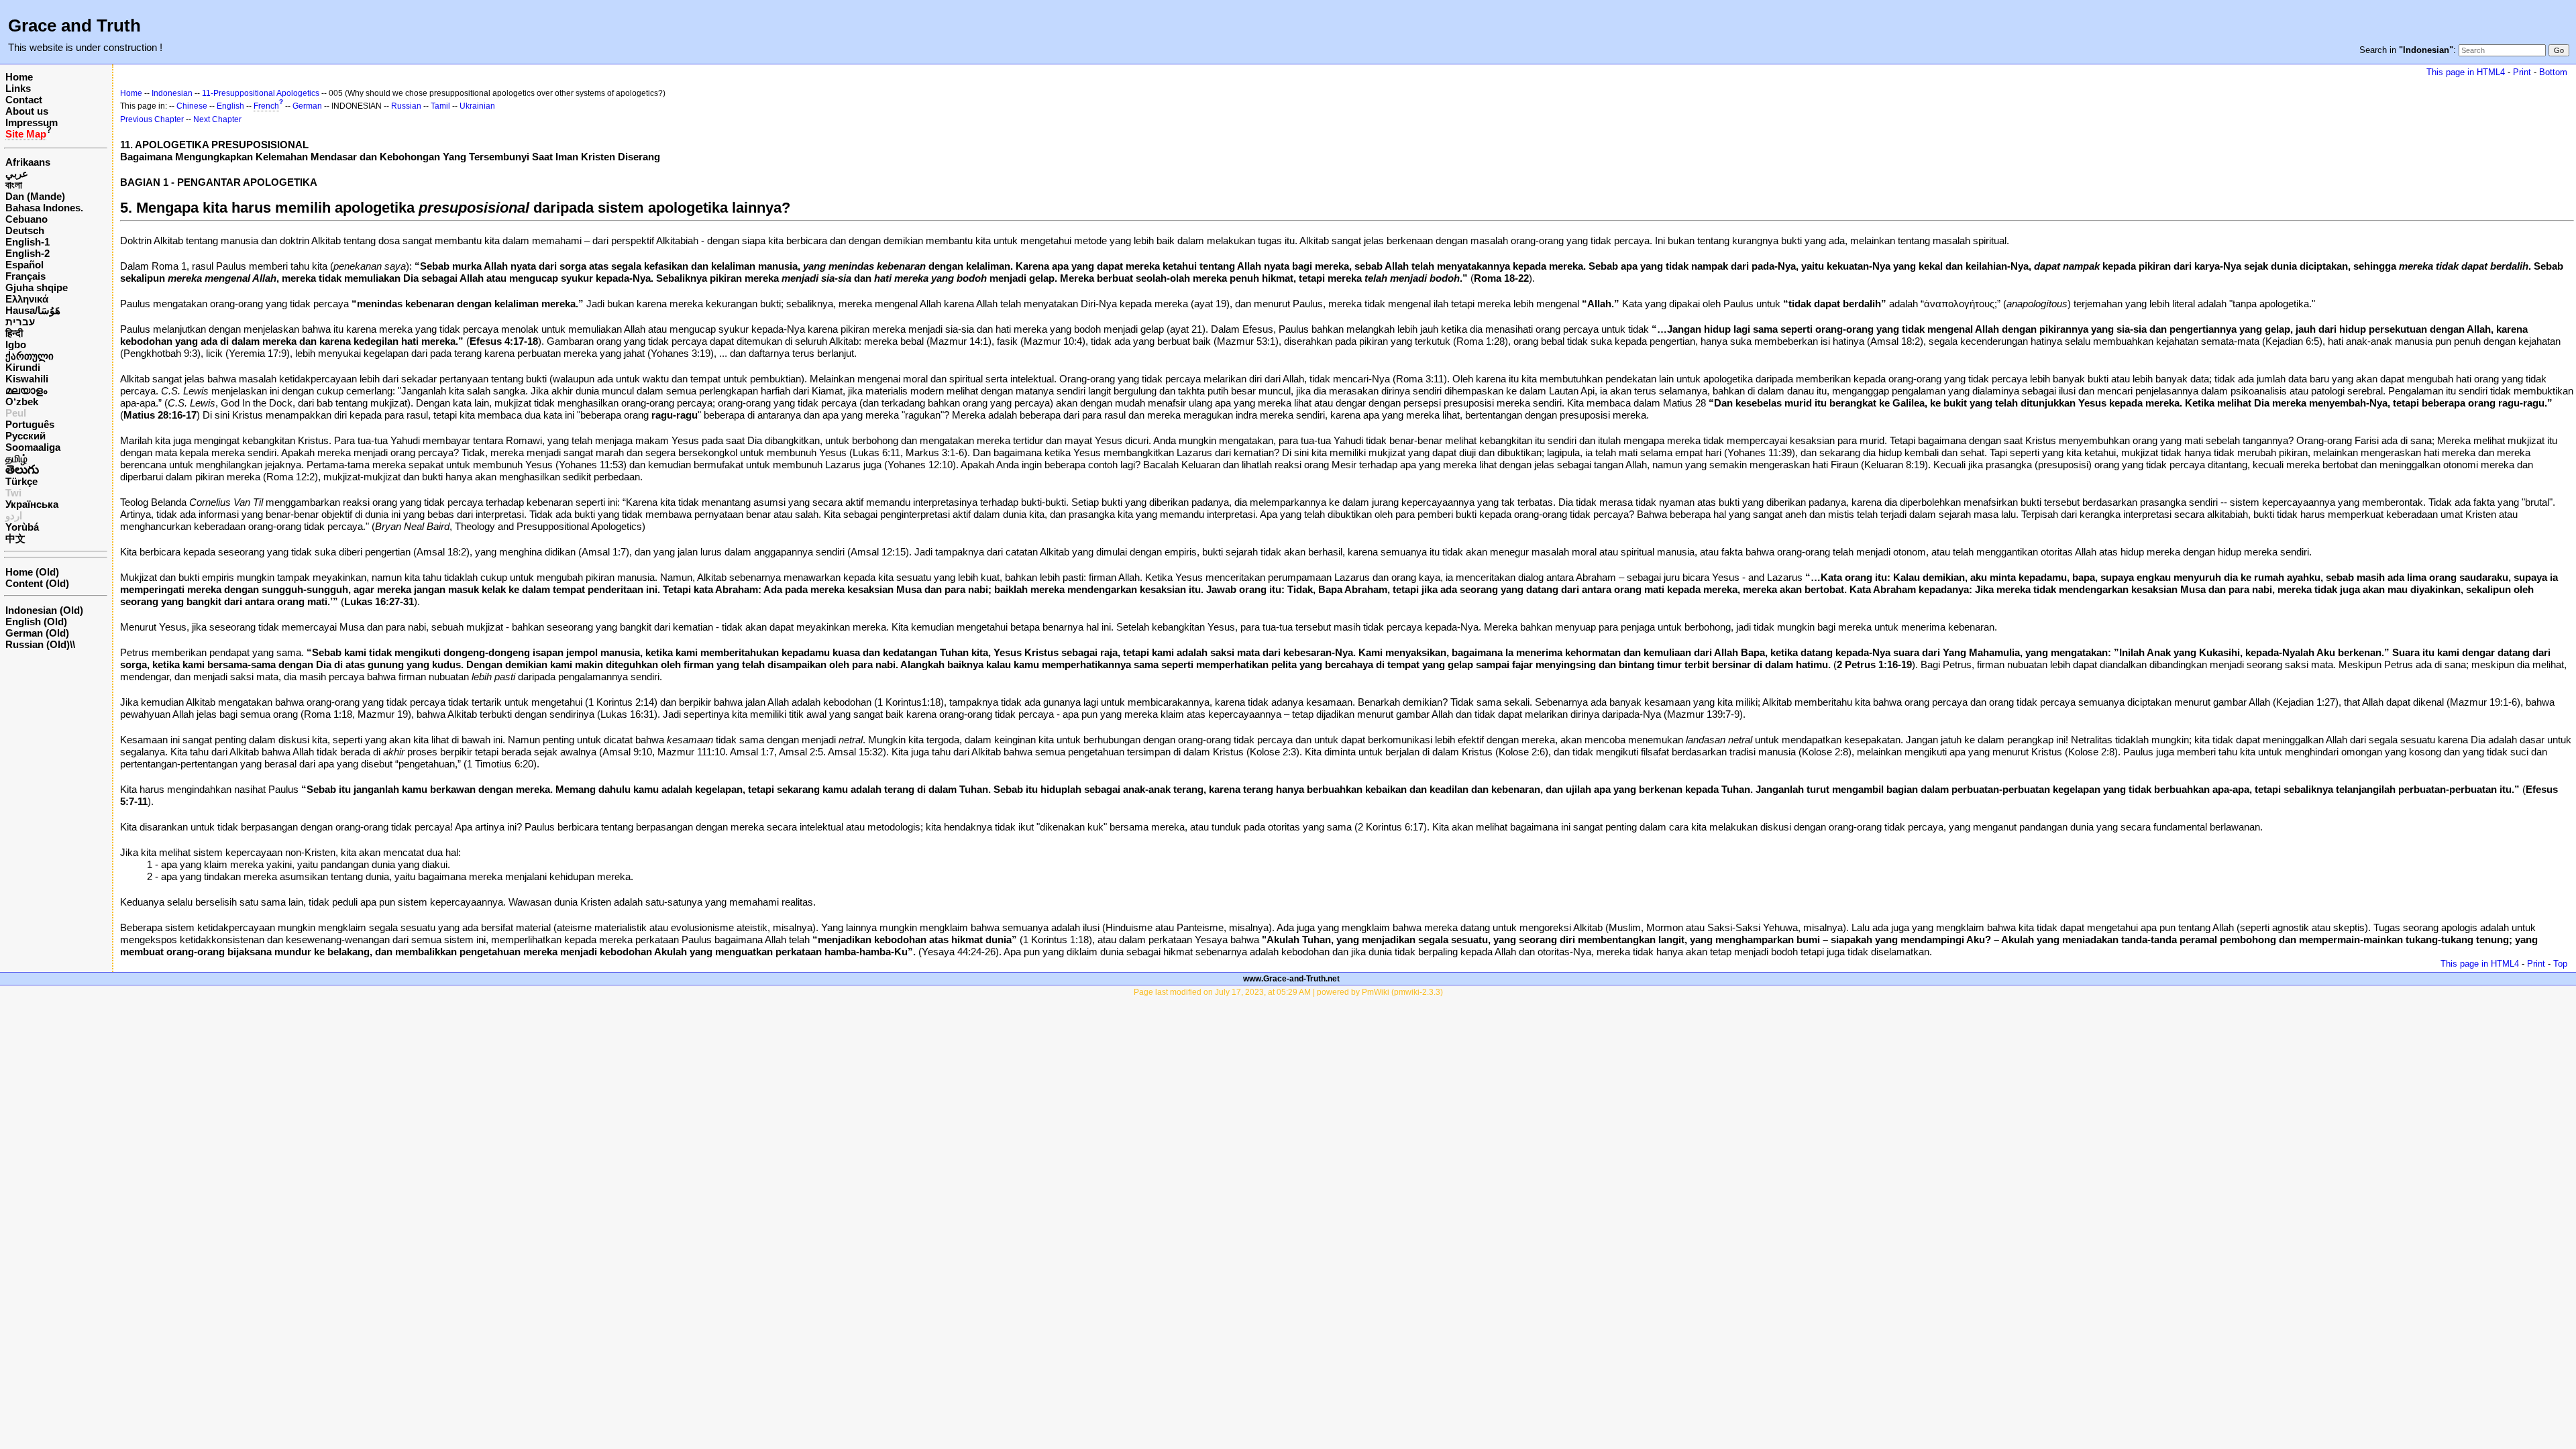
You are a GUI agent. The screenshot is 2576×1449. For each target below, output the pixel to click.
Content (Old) (37, 583)
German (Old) (37, 633)
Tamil (440, 106)
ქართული (30, 356)
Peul (16, 413)
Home (19, 77)
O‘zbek (22, 401)
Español (24, 265)
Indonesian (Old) (44, 610)
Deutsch (25, 230)
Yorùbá (22, 527)
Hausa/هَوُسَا (33, 310)
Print (2522, 72)
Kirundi (23, 367)
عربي (17, 173)
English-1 (28, 242)
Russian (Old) (38, 644)
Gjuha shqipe (37, 287)
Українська (32, 504)
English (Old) (36, 622)
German (307, 106)
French (266, 106)
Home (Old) (32, 572)
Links (18, 88)
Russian (406, 106)
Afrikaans (28, 162)
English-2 (28, 253)
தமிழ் (16, 459)
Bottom (2553, 72)
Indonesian (172, 93)
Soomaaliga (33, 447)
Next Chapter (217, 119)
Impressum (32, 122)
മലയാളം (26, 390)
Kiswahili (27, 379)
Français (25, 276)
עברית (20, 322)
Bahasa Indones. (44, 208)
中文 (15, 538)
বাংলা (14, 185)
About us (27, 111)
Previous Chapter (152, 119)
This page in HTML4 (2466, 72)
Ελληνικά (27, 299)
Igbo (16, 344)
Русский (25, 436)
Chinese (192, 106)
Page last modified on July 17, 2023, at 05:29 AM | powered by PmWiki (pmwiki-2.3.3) (1288, 992)
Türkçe (21, 481)
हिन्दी (14, 333)
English (230, 106)
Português (30, 424)
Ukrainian (477, 106)
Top (2560, 964)
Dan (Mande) (35, 196)
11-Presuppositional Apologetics (261, 93)
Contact (24, 100)
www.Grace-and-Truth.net (1291, 979)
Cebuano (26, 219)
